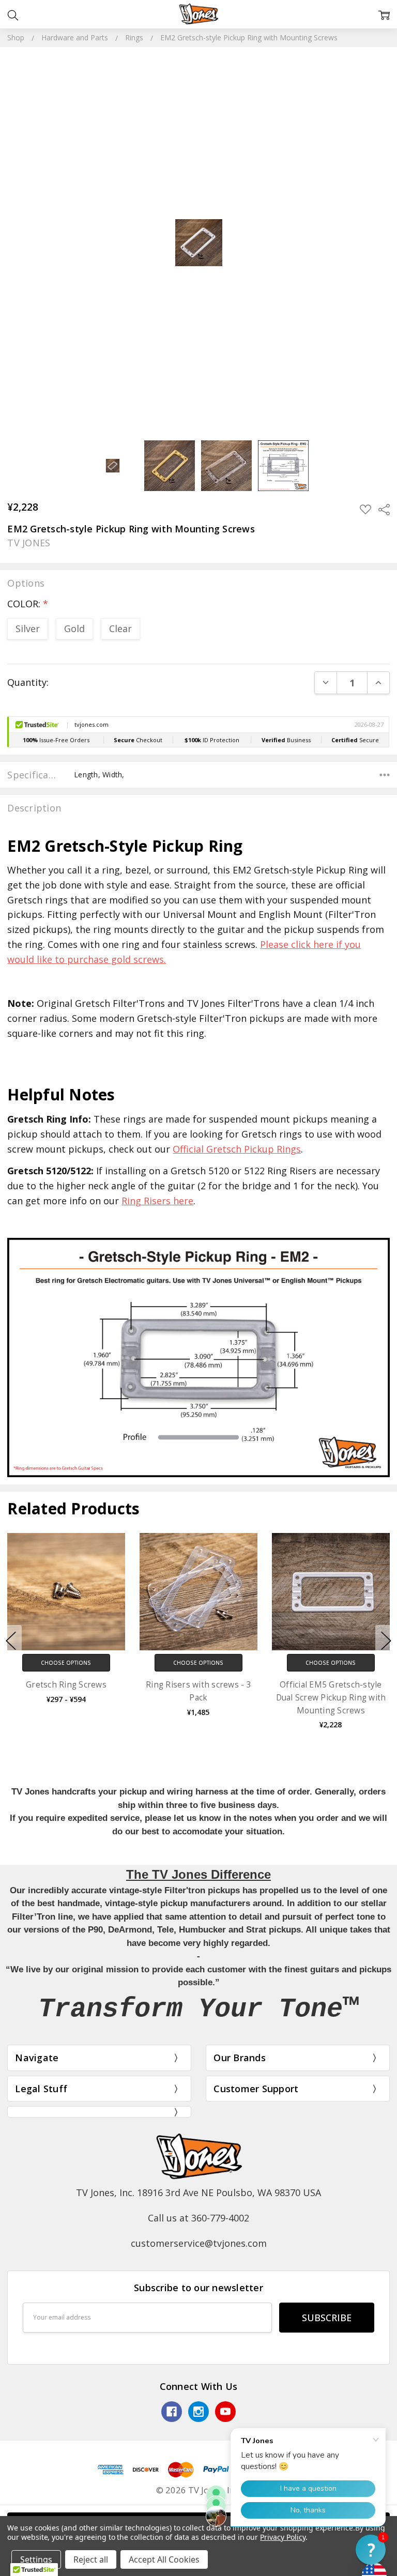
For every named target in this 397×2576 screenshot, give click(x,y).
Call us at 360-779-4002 (198, 2218)
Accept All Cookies (164, 2559)
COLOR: (28, 604)
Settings (36, 2559)
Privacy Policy (283, 2537)
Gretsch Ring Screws (66, 1685)
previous (11, 1641)
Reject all (91, 2559)
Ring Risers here (157, 1201)
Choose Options (66, 1663)
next (386, 1641)
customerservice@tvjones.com (199, 2243)
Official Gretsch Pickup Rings (237, 1149)
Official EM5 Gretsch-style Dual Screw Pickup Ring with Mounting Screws (331, 1697)
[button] (371, 2550)
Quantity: (28, 682)
